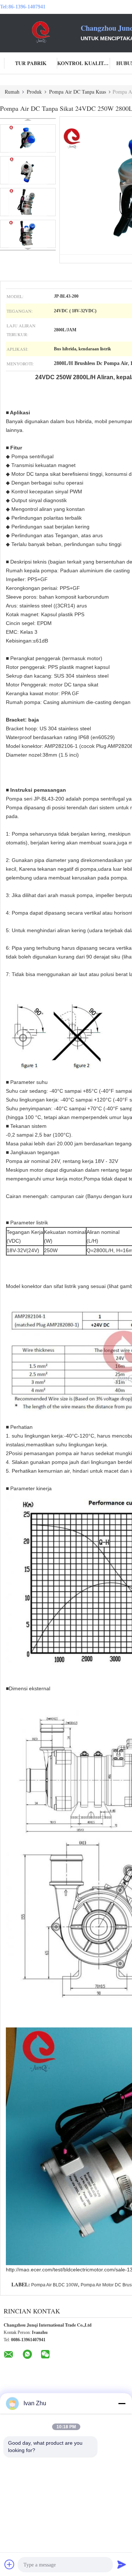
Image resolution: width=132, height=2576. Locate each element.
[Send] (122, 2564)
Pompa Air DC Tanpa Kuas (78, 92)
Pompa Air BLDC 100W (54, 2285)
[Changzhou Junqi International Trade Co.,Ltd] (40, 32)
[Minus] (122, 2403)
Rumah (12, 92)
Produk (34, 92)
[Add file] (10, 2564)
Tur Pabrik (31, 63)
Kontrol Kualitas (84, 63)
